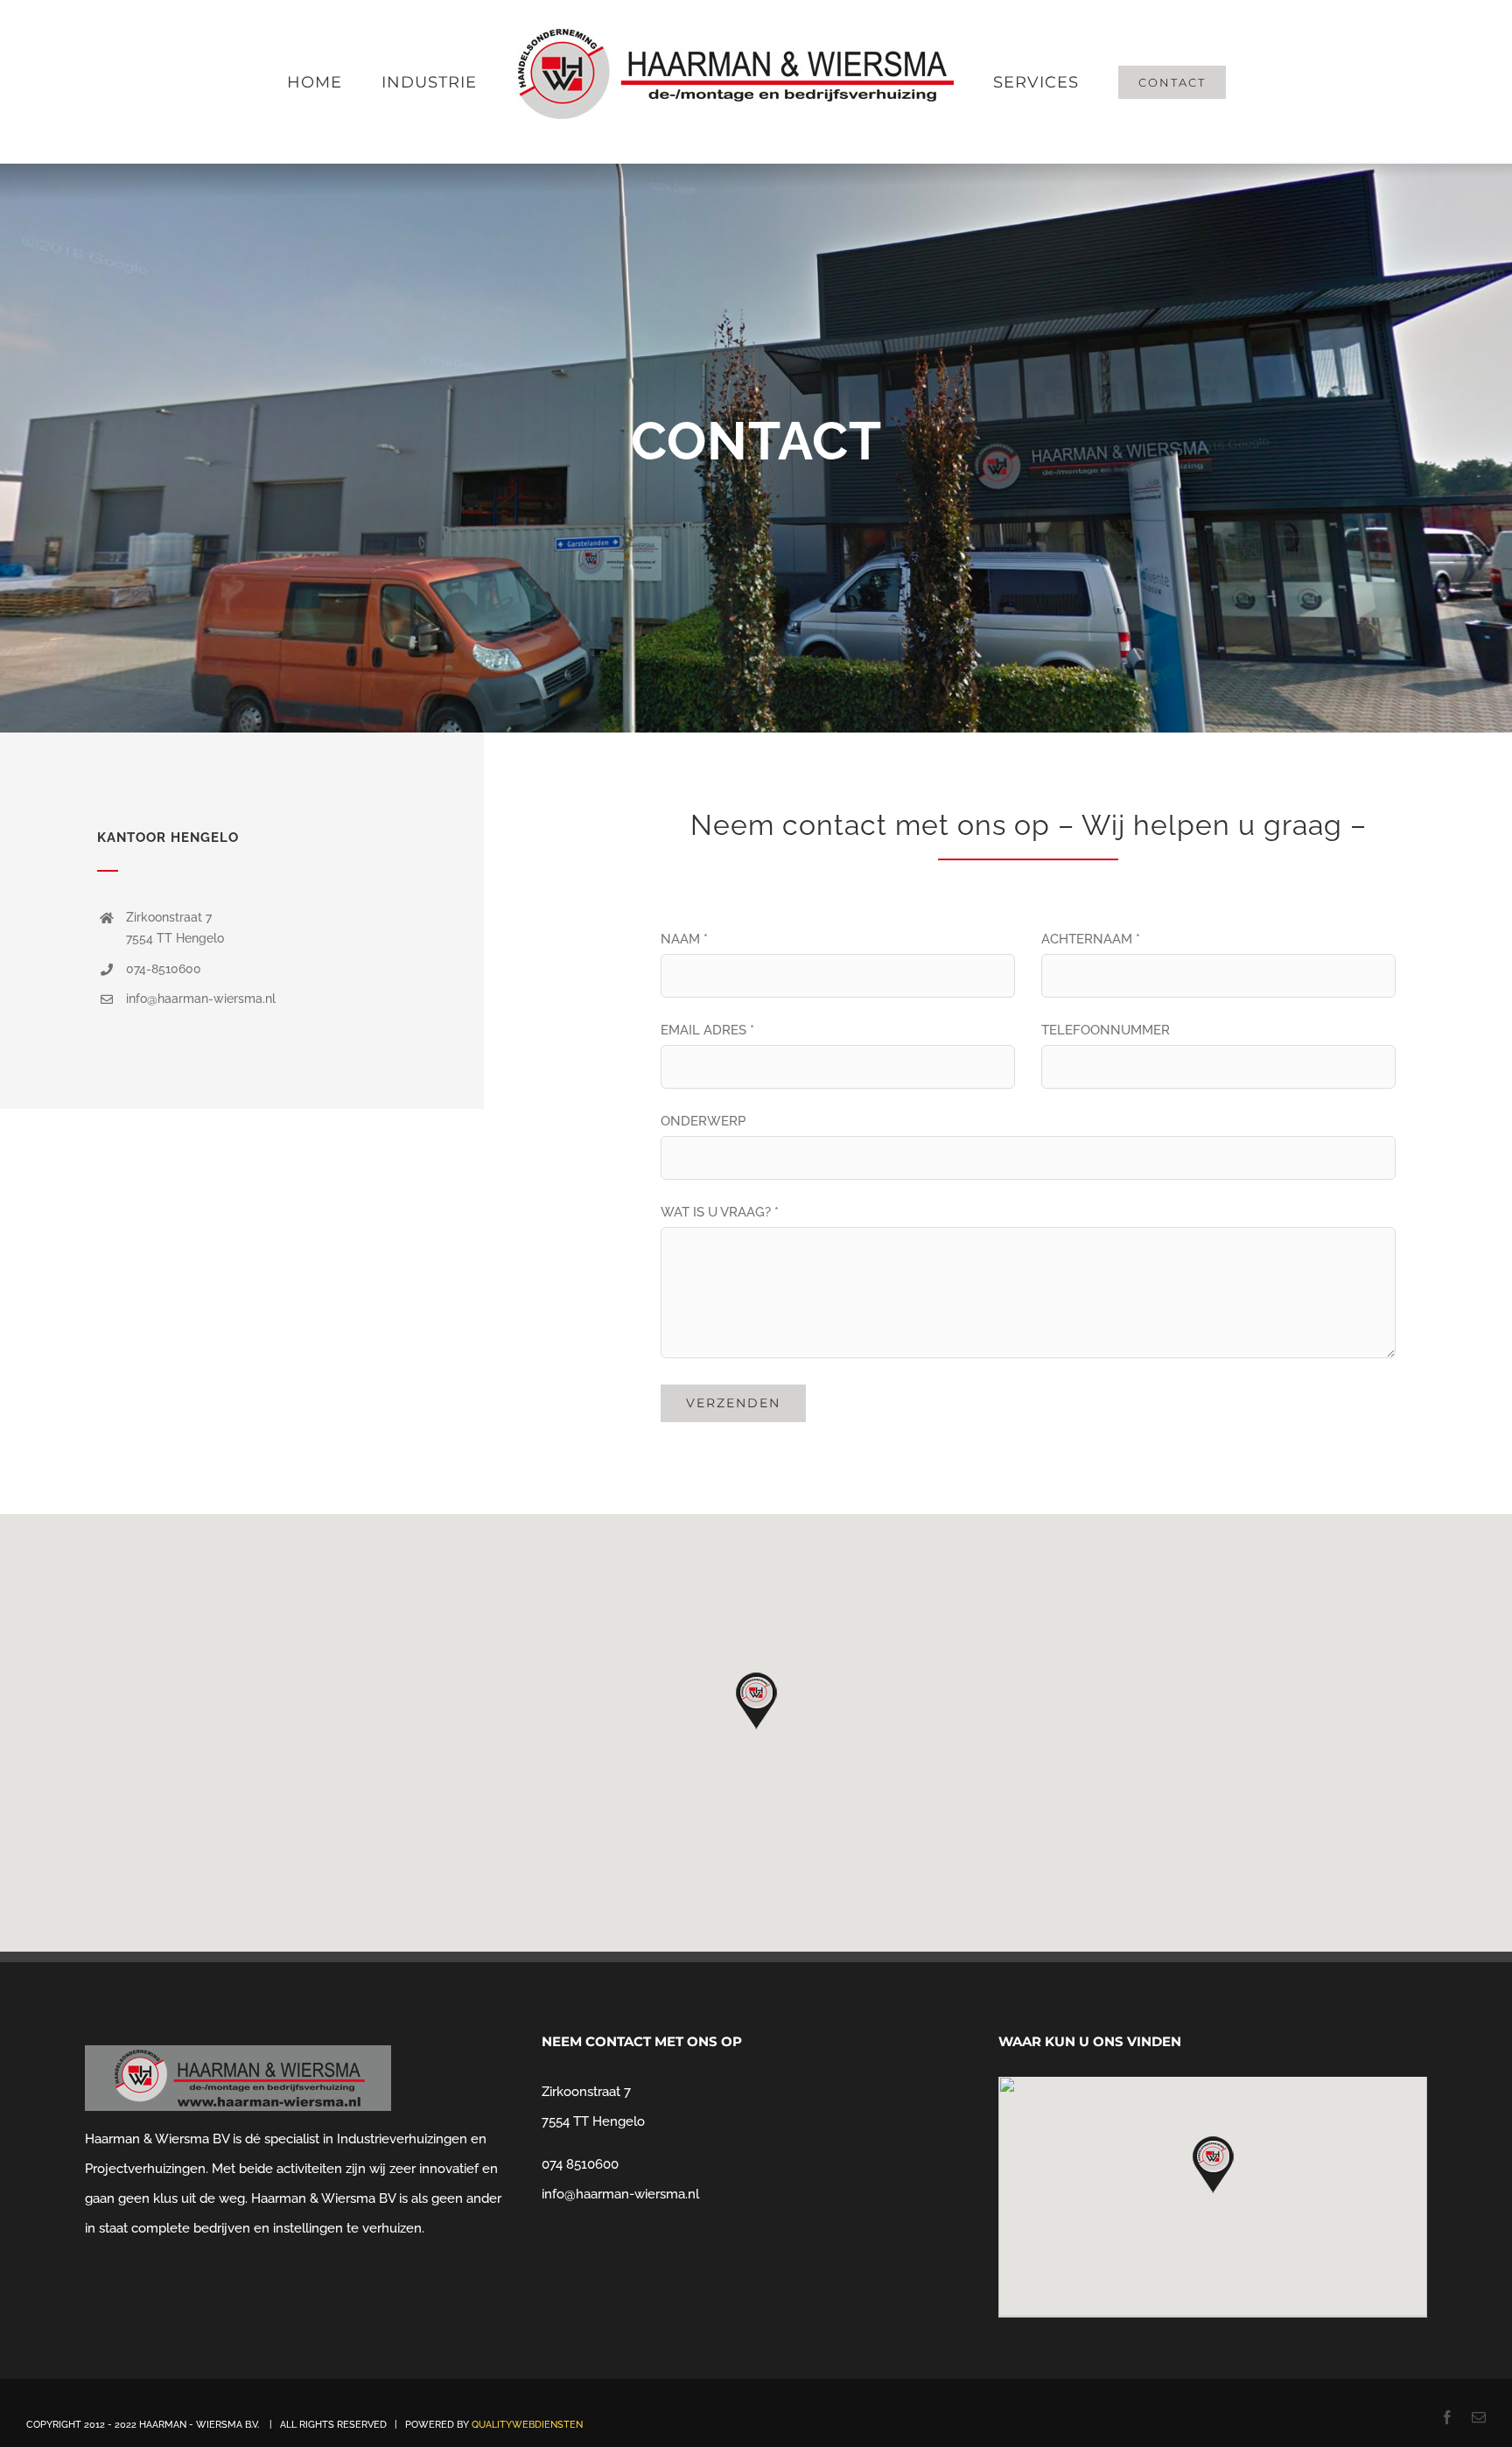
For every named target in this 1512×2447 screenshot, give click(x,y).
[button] (756, 1701)
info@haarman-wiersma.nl (620, 2194)
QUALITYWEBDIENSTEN (527, 2425)
